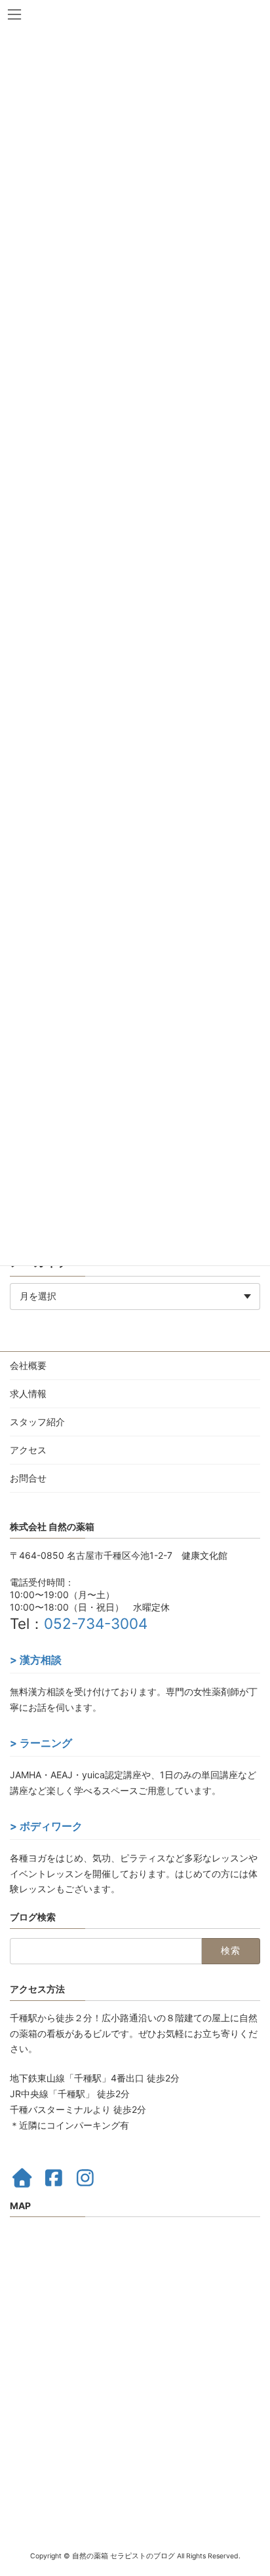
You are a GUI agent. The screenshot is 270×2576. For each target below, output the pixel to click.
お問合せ (28, 1478)
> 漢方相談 (36, 1660)
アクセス (28, 1450)
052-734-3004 (96, 1623)
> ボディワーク (46, 1826)
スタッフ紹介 (37, 1422)
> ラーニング (41, 1743)
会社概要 (28, 1365)
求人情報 (28, 1393)
